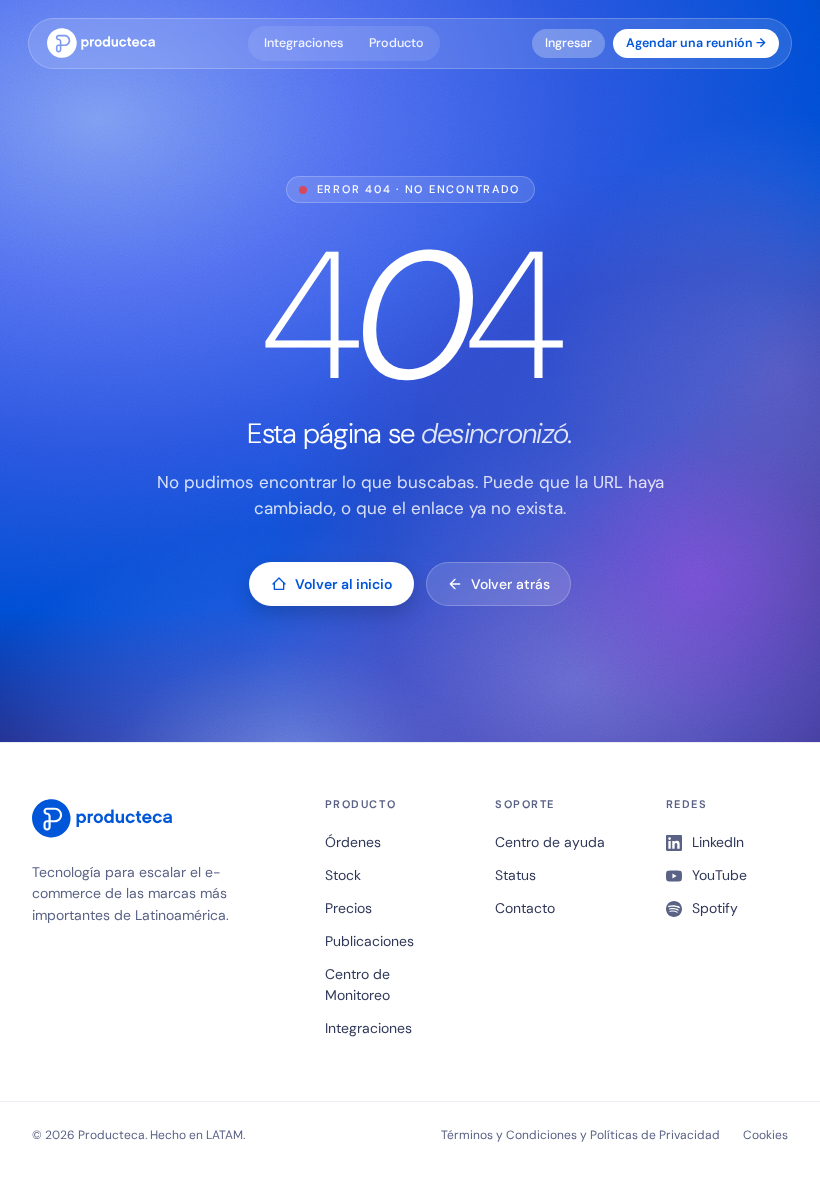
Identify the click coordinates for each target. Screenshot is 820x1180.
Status (515, 875)
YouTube (719, 875)
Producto (396, 43)
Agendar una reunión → (696, 43)
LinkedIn (718, 842)
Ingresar (568, 43)
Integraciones (303, 43)
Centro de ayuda (550, 842)
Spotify (715, 908)
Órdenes (353, 842)
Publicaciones (369, 941)
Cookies (765, 1135)
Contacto (525, 908)
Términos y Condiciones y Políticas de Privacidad (580, 1135)
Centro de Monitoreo (357, 984)
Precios (348, 908)
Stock (343, 875)
